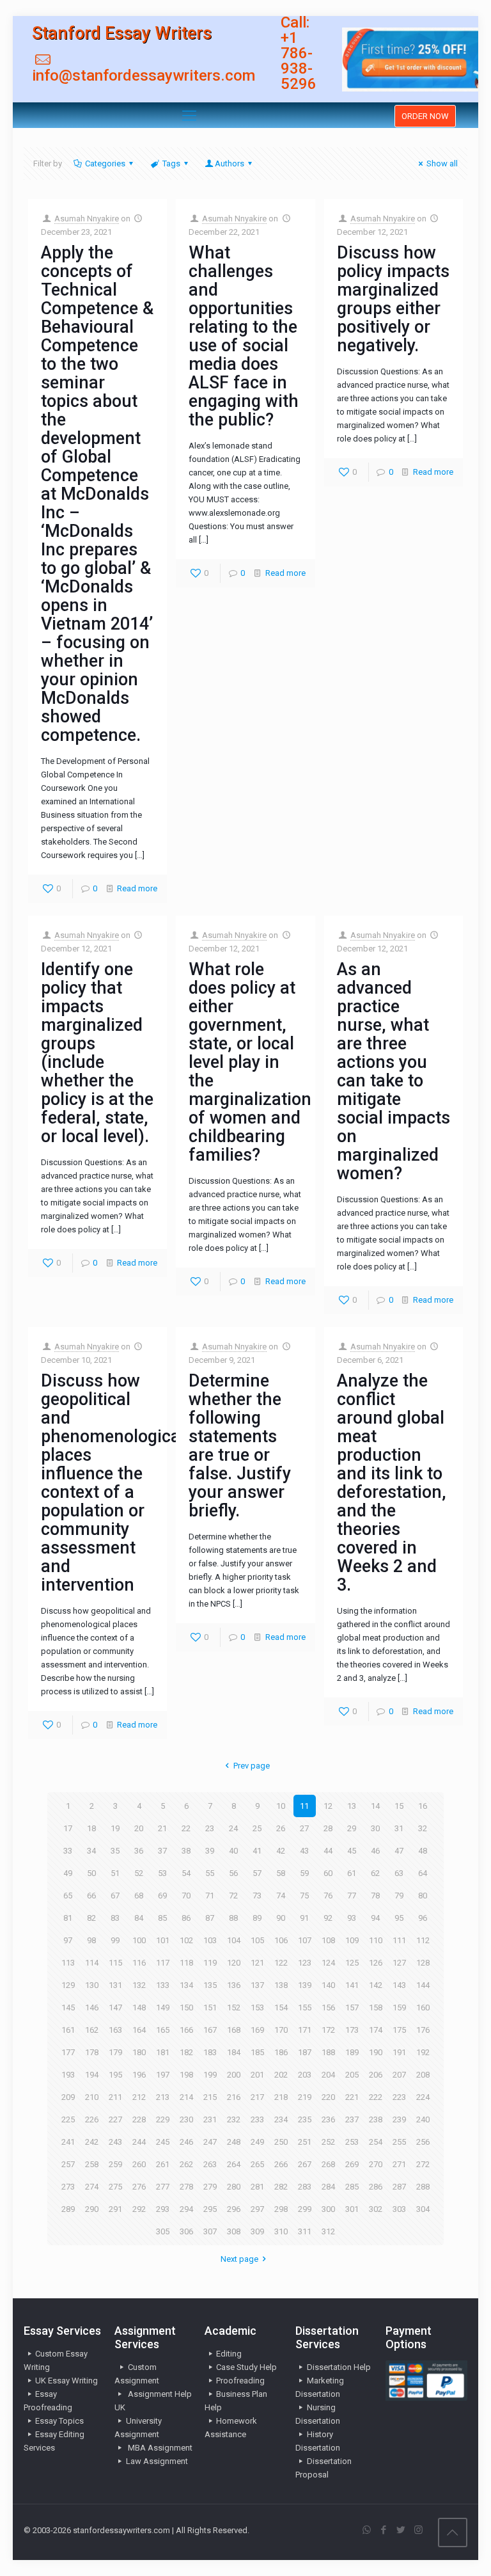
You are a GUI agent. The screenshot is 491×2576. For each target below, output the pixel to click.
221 (352, 2097)
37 (162, 1851)
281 (257, 2187)
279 (210, 2187)
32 (423, 1828)
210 (92, 2097)
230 (186, 2119)
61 (352, 1873)
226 (92, 2119)
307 (210, 2231)
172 (328, 2030)
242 (92, 2142)
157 (352, 2008)
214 (186, 2097)
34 (91, 1851)
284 (328, 2187)
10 (281, 1806)
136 (234, 1985)
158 (376, 2008)
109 (352, 1940)
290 (92, 2209)
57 (257, 1873)
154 (281, 2008)
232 (234, 2119)
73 (257, 1896)
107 (305, 1940)
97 (68, 1940)
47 (399, 1851)
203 (305, 2075)
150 (186, 2008)
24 (233, 1828)
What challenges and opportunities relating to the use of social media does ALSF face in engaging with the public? (244, 336)
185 (257, 2052)
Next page (239, 2259)
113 (68, 1963)
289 (68, 2209)
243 (115, 2142)
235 (305, 2119)
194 (92, 2075)
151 (210, 2008)
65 (68, 1896)
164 (139, 2030)
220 (328, 2097)
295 (210, 2209)
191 (399, 2052)
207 (399, 2075)
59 (304, 1873)
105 (257, 1940)
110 (376, 1940)
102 (186, 1940)
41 (257, 1851)
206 (376, 2075)
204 (328, 2075)
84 (139, 1918)
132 (139, 1985)
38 (186, 1851)
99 (115, 1940)
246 (186, 2142)
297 (257, 2209)
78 (375, 1896)
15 (399, 1806)
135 (210, 1985)
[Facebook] (384, 2530)
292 (139, 2209)
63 (399, 1873)
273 (68, 2187)
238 (376, 2119)
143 (399, 1985)
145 (68, 2008)
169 (257, 2030)
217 (257, 2097)
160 (423, 2008)
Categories (105, 163)
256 (423, 2142)
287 (399, 2187)
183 (210, 2052)
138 (281, 1985)
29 (352, 1828)
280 (234, 2187)
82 (91, 1918)
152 (234, 2008)
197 (163, 2075)
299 (305, 2209)
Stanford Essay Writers (122, 33)
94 (375, 1918)
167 (210, 2030)
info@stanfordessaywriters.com (144, 76)
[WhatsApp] (367, 2530)
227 (115, 2119)
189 (352, 2052)
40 (233, 1851)
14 (375, 1806)
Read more (137, 888)
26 (281, 1828)
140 (328, 1985)
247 (210, 2142)
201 (257, 2075)
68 (139, 1896)
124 (328, 1963)
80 (423, 1896)
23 (210, 1828)
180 (139, 2052)
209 (68, 2097)
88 (233, 1918)
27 (304, 1828)
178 (92, 2052)
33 (68, 1851)
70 (186, 1896)
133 (163, 1985)
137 (257, 1985)
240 (423, 2119)
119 (210, 1963)
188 (328, 2052)
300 (328, 2209)
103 (210, 1940)
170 (281, 2030)
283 (305, 2187)
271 (399, 2164)
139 (305, 1985)
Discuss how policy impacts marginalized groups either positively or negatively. (393, 299)
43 (304, 1851)
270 (376, 2164)
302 (376, 2209)
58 (281, 1873)
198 (186, 2075)
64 (423, 1873)
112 (423, 1940)
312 (328, 2231)
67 (115, 1896)
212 (139, 2097)
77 (352, 1896)
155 (305, 2008)
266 (281, 2164)
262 (186, 2164)
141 (352, 1985)
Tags (171, 163)
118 (186, 1963)
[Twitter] (401, 2530)
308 (234, 2231)
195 (115, 2075)
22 (186, 1828)
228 (139, 2119)
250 (281, 2142)
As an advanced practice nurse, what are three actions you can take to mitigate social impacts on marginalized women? (394, 1071)
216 (234, 2097)
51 (115, 1873)
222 (376, 2097)
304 (423, 2209)
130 (92, 1985)
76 (328, 1896)
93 (352, 1918)
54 (186, 1873)
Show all (442, 163)
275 (115, 2187)
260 (139, 2164)
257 (68, 2164)
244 (139, 2142)
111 (399, 1940)
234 (281, 2119)
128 (423, 1963)
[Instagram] (418, 2530)
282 (281, 2187)
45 (352, 1851)
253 (352, 2142)
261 (163, 2164)
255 (399, 2142)
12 (328, 1806)
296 (234, 2209)
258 (92, 2164)
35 (115, 1851)
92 (328, 1918)
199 (210, 2075)
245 (163, 2142)
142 (376, 1985)
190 (376, 2052)
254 (376, 2142)
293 (163, 2209)
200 (234, 2075)
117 (163, 1963)
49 (68, 1873)
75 (304, 1896)
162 (92, 2030)
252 (328, 2142)
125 (352, 1963)
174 (376, 2030)
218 (281, 2097)
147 (115, 2008)
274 (92, 2187)
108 (328, 1940)
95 (399, 1918)
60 (328, 1873)
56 (233, 1873)
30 (375, 1828)
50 (91, 1873)
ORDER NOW (425, 116)
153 (257, 2008)
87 (210, 1918)
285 (352, 2187)
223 (399, 2097)
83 (115, 1918)
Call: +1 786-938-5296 (299, 53)
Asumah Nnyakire (87, 219)
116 (139, 1963)
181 (163, 2052)
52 (139, 1873)
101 (163, 1940)
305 (163, 2231)
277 (163, 2187)
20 (139, 1828)
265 (257, 2164)
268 (328, 2164)
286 (376, 2187)
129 (68, 1985)
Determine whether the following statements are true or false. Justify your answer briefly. (240, 1446)
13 (352, 1806)
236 (328, 2119)
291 (115, 2209)
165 (163, 2030)
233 (257, 2119)
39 (210, 1851)
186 (281, 2052)
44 (328, 1851)
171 (305, 2030)
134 (186, 1985)
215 (210, 2097)
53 (162, 1873)
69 (162, 1896)
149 (163, 2008)
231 (210, 2119)
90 (281, 1918)
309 (257, 2231)
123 (305, 1963)
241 (68, 2142)
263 (210, 2164)
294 (186, 2209)
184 (234, 2052)
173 (352, 2030)
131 (115, 1985)
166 (186, 2030)
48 (423, 1851)
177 (68, 2052)
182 (186, 2052)
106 (281, 1940)
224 (423, 2097)
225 (68, 2119)
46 (375, 1851)
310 (281, 2231)
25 (257, 1828)
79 (399, 1896)
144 (423, 1985)
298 (281, 2209)
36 (139, 1851)
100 (139, 1940)
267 (305, 2164)
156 (328, 2008)
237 (352, 2119)
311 (305, 2231)
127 (399, 1963)
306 (186, 2231)
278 (186, 2187)
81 (68, 1918)
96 (423, 1918)
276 (139, 2187)
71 (210, 1896)
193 (68, 2075)
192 (423, 2052)
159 (399, 2008)
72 (233, 1896)
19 (115, 1828)
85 (162, 1918)
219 (305, 2097)
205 (352, 2075)
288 (423, 2187)
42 (281, 1851)
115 (115, 1963)
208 (423, 2075)
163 (115, 2030)
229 (163, 2119)
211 (115, 2097)
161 (68, 2030)
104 (234, 1940)
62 (375, 1873)
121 (257, 1963)
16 (423, 1806)
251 (305, 2142)
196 (139, 2075)
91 (304, 1918)
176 (423, 2030)
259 (115, 2164)
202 (281, 2075)
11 (304, 1806)
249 (257, 2142)
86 (186, 1918)
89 (257, 1918)
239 (399, 2119)
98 (91, 1940)
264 (234, 2164)
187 (305, 2052)
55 (210, 1873)
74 (281, 1896)
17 (68, 1828)
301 (352, 2209)
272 (423, 2164)
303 (399, 2209)
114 (92, 1963)
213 (163, 2097)
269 (352, 2164)
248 (234, 2142)
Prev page (251, 1766)
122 (281, 1963)
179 (115, 2052)
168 (234, 2030)
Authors (230, 163)
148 (139, 2008)
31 (399, 1828)
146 (92, 2008)
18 (91, 1828)
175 (399, 2030)
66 (91, 1896)
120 (234, 1963)
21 (162, 1828)
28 (328, 1828)
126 (376, 1963)
